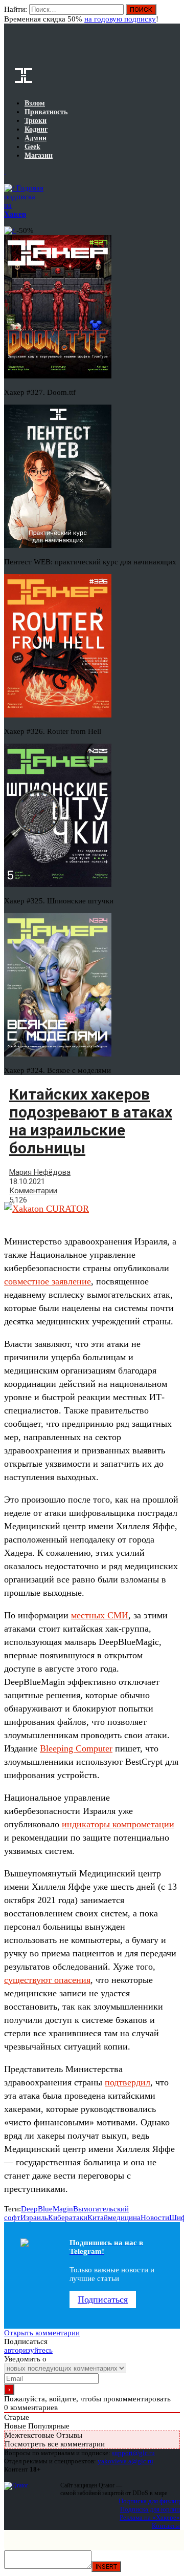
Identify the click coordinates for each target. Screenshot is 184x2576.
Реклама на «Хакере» (150, 2517)
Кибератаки (68, 2218)
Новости (155, 2218)
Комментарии (33, 1191)
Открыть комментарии (42, 2333)
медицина (124, 2218)
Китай (98, 2218)
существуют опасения (47, 1980)
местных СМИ (100, 1615)
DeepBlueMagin (47, 2209)
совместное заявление (48, 1281)
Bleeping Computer (76, 1748)
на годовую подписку (120, 19)
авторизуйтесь (28, 2350)
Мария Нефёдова (40, 1172)
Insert (106, 2567)
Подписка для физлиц (149, 2501)
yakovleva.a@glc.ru (125, 2461)
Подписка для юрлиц (150, 2509)
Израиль (34, 2218)
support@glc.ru (133, 2453)
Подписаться (103, 2299)
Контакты (166, 2526)
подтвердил (128, 2082)
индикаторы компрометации (118, 1824)
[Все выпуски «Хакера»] (5, 172)
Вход (173, 14)
